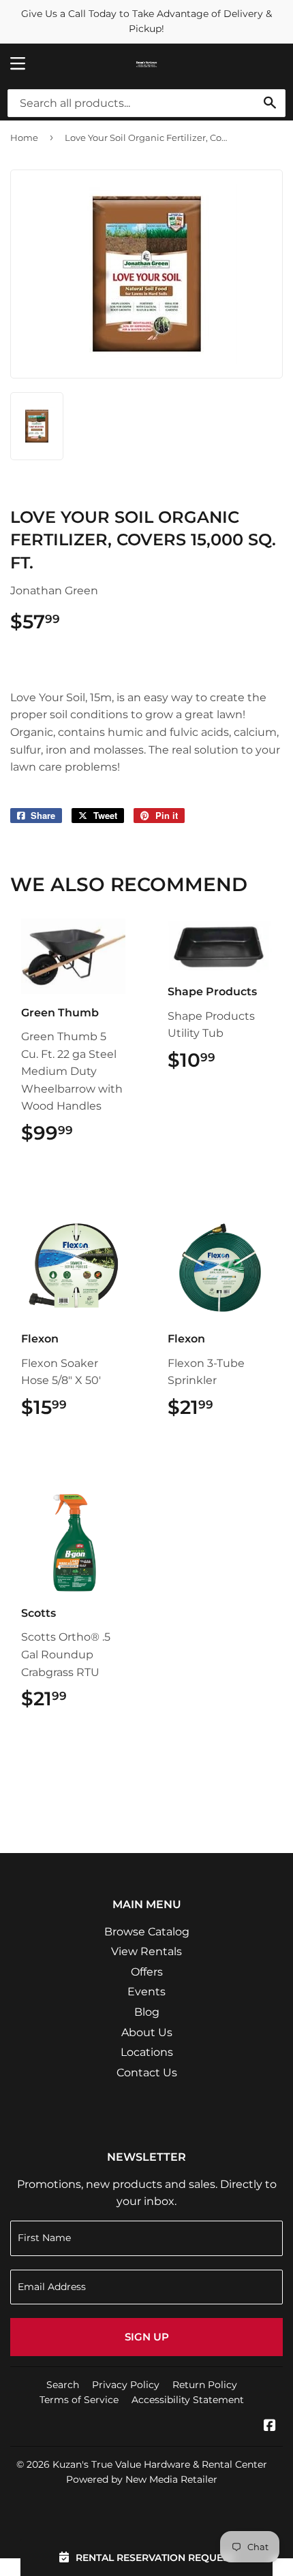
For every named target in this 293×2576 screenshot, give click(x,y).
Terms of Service (79, 2400)
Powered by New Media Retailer (142, 2479)
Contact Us (147, 2073)
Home (24, 138)
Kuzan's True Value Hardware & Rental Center (160, 2464)
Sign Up (147, 2337)
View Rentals (146, 1951)
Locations (147, 2052)
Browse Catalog (147, 1932)
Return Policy (205, 2385)
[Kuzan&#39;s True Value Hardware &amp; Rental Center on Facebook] (270, 2427)
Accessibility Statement (188, 2400)
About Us (147, 2032)
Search (63, 2385)
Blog (147, 2012)
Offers (147, 1972)
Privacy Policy (126, 2385)
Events (146, 1992)
